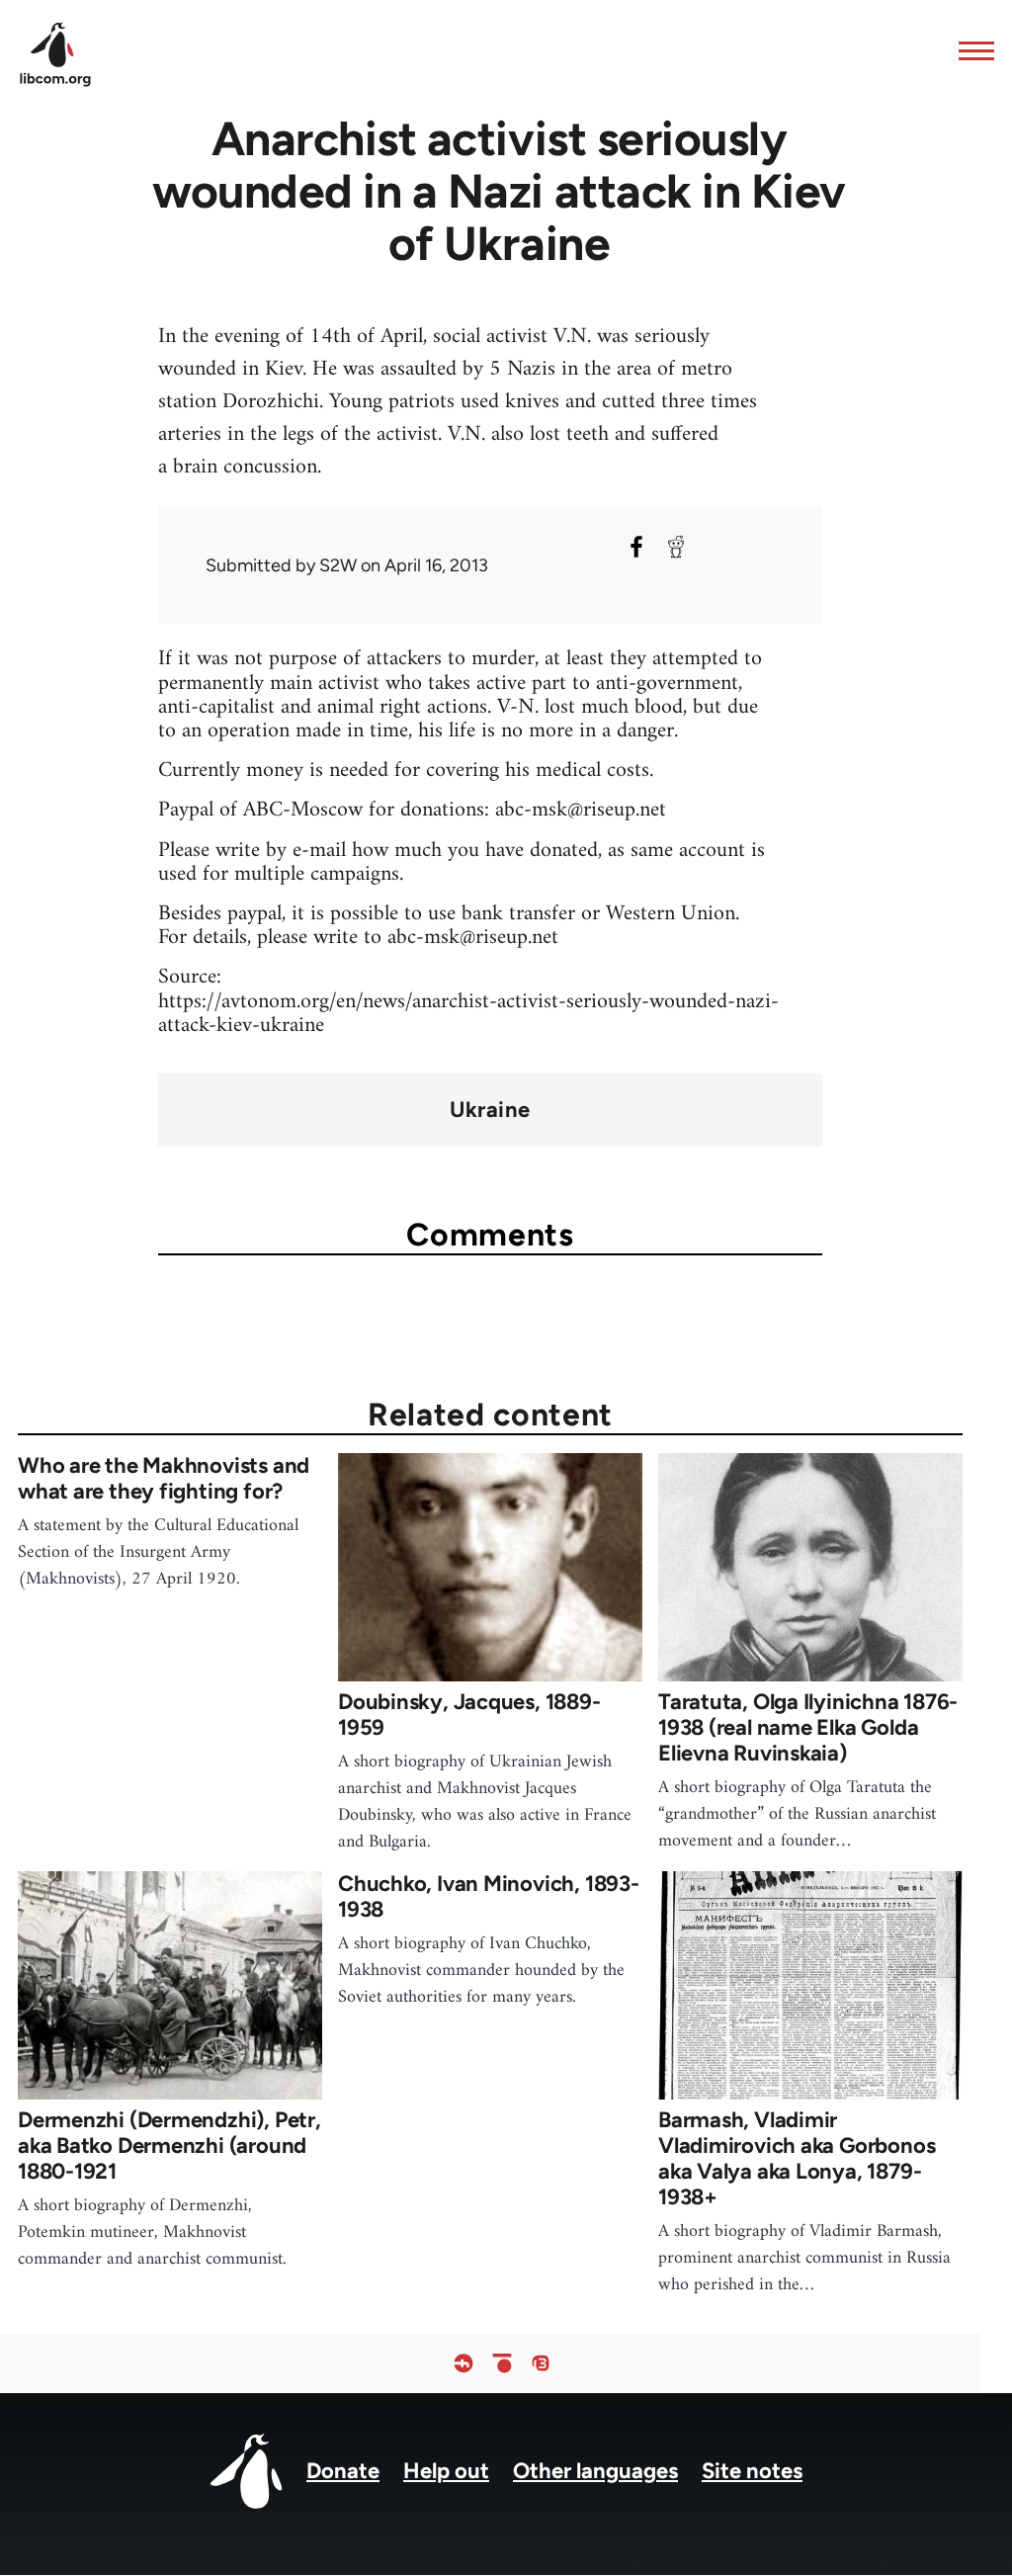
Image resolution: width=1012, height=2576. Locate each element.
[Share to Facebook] (636, 547)
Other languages (595, 2471)
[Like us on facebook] (464, 2364)
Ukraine (490, 1110)
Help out (446, 2471)
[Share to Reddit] (676, 547)
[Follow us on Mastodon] (541, 2364)
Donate (343, 2471)
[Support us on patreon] (502, 2364)
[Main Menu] (970, 50)
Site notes (752, 2471)
